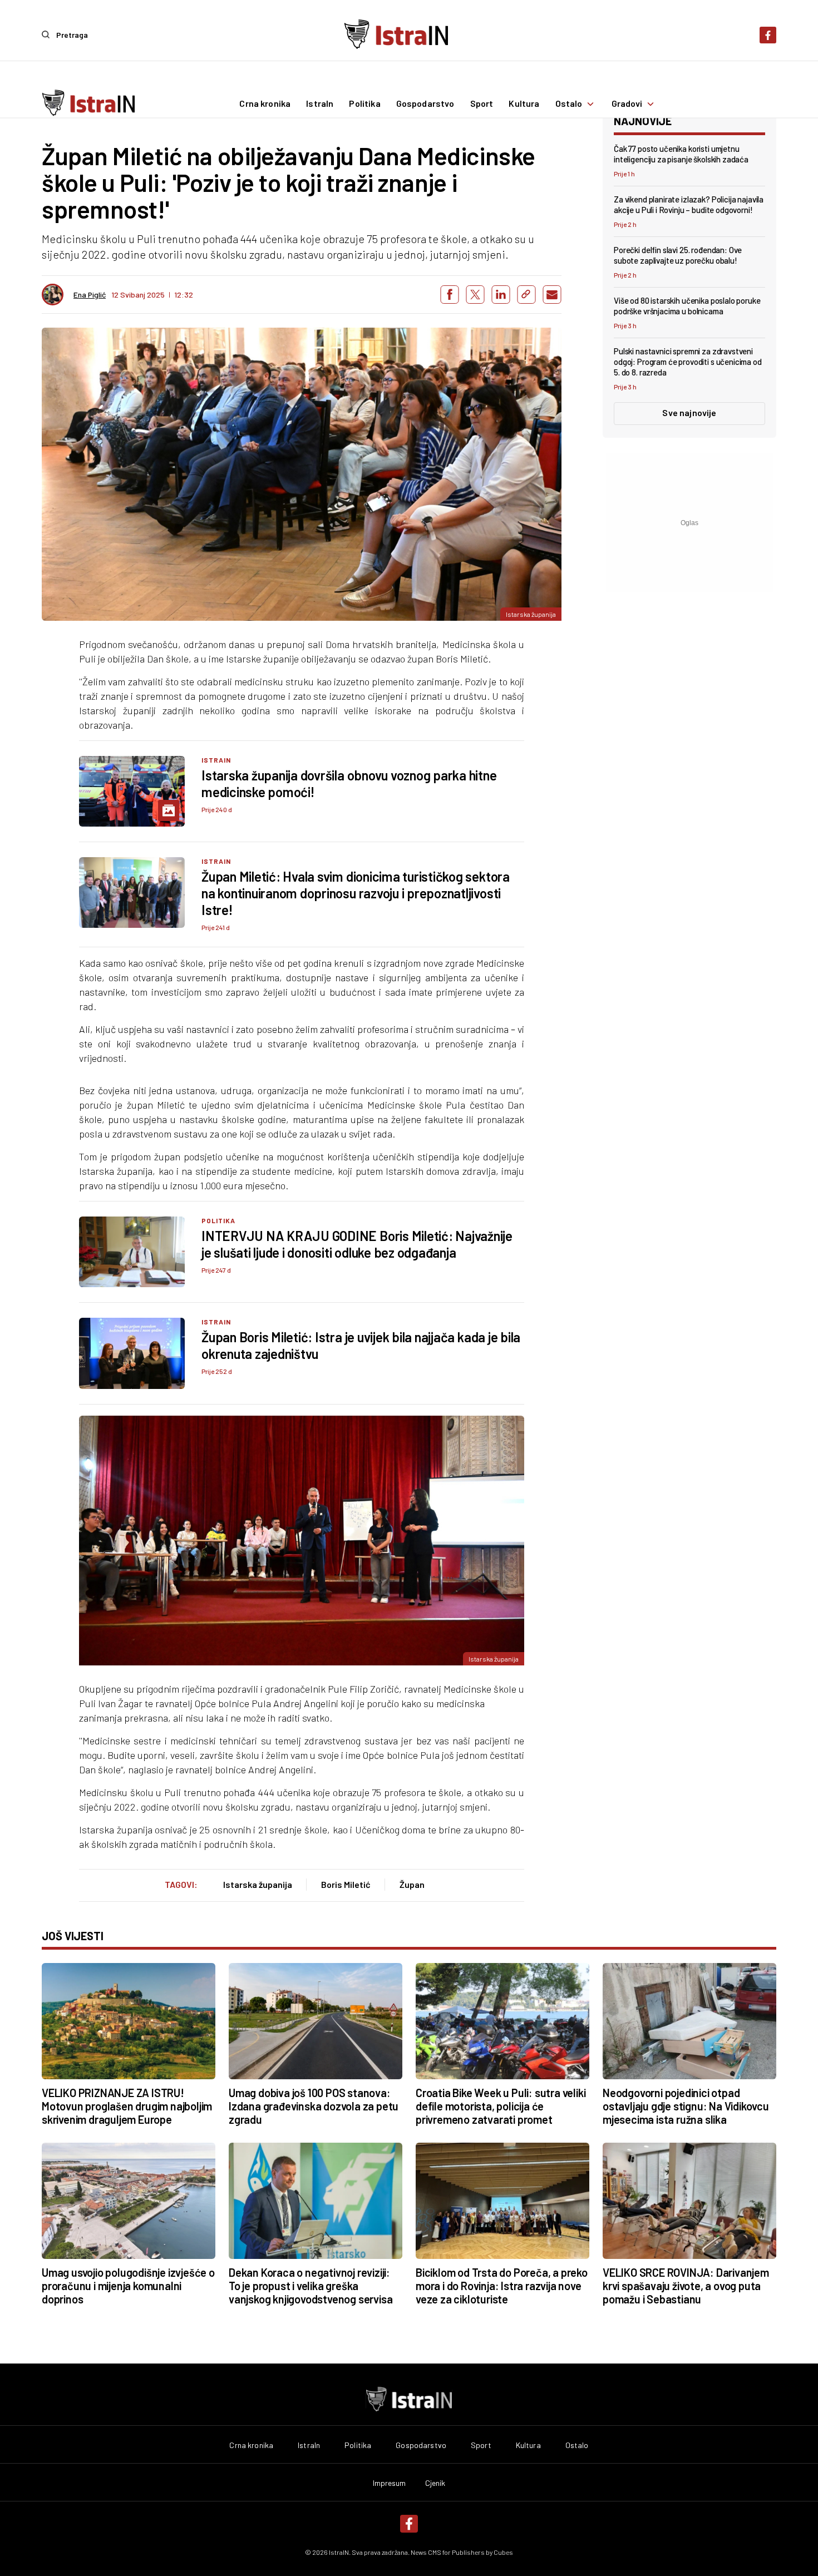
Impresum (390, 2483)
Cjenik (435, 2483)
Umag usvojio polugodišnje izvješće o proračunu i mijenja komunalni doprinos (128, 2286)
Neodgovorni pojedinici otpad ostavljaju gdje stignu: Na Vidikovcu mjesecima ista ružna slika (686, 2106)
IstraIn (320, 104)
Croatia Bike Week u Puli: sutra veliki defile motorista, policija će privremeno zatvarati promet (501, 2106)
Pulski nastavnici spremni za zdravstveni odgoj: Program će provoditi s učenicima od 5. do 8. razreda (688, 362)
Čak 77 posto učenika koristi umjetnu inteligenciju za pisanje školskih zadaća (681, 154)
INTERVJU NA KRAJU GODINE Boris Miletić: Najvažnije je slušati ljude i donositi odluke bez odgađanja (357, 1244)
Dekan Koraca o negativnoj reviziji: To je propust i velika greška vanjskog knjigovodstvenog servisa (311, 2286)
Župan (412, 1884)
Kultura (524, 104)
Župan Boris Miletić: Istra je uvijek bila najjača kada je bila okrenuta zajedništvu (361, 1345)
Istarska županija (258, 1884)
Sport (482, 104)
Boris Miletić (346, 1884)
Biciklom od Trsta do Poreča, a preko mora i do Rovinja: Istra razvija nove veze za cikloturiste (502, 2286)
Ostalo (569, 104)
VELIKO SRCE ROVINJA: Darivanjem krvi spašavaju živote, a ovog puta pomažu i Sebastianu (686, 2286)
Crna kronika (265, 104)
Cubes (503, 2552)
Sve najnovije (689, 412)
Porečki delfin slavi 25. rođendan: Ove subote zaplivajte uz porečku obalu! (678, 255)
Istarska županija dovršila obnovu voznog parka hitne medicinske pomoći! (349, 783)
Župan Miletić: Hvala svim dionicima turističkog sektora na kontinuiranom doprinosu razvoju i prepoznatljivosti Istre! (356, 893)
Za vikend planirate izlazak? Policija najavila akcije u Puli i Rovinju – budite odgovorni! (689, 204)
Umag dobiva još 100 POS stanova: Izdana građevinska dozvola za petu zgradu (314, 2106)
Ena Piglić (90, 295)
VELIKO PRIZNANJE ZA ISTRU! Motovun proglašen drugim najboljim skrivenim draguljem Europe (127, 2106)
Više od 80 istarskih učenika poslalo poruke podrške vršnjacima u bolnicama (687, 306)
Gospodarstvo (425, 104)
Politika (364, 104)
